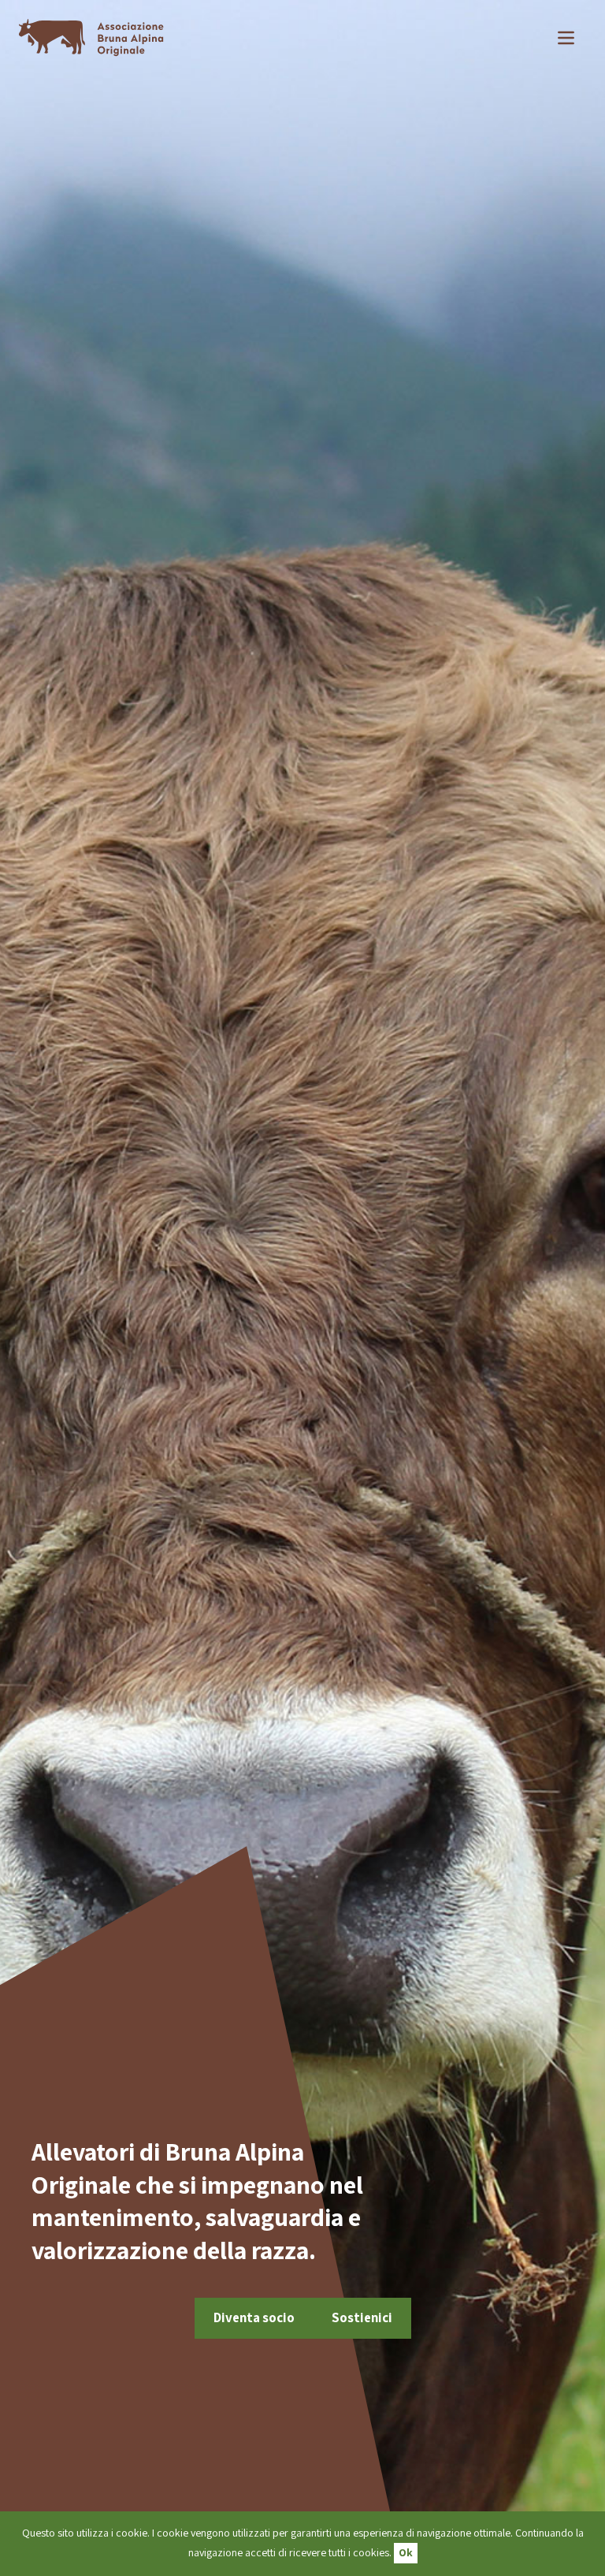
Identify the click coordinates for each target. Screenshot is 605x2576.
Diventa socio (254, 2317)
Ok (406, 2552)
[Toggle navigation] (566, 38)
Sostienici (362, 2317)
